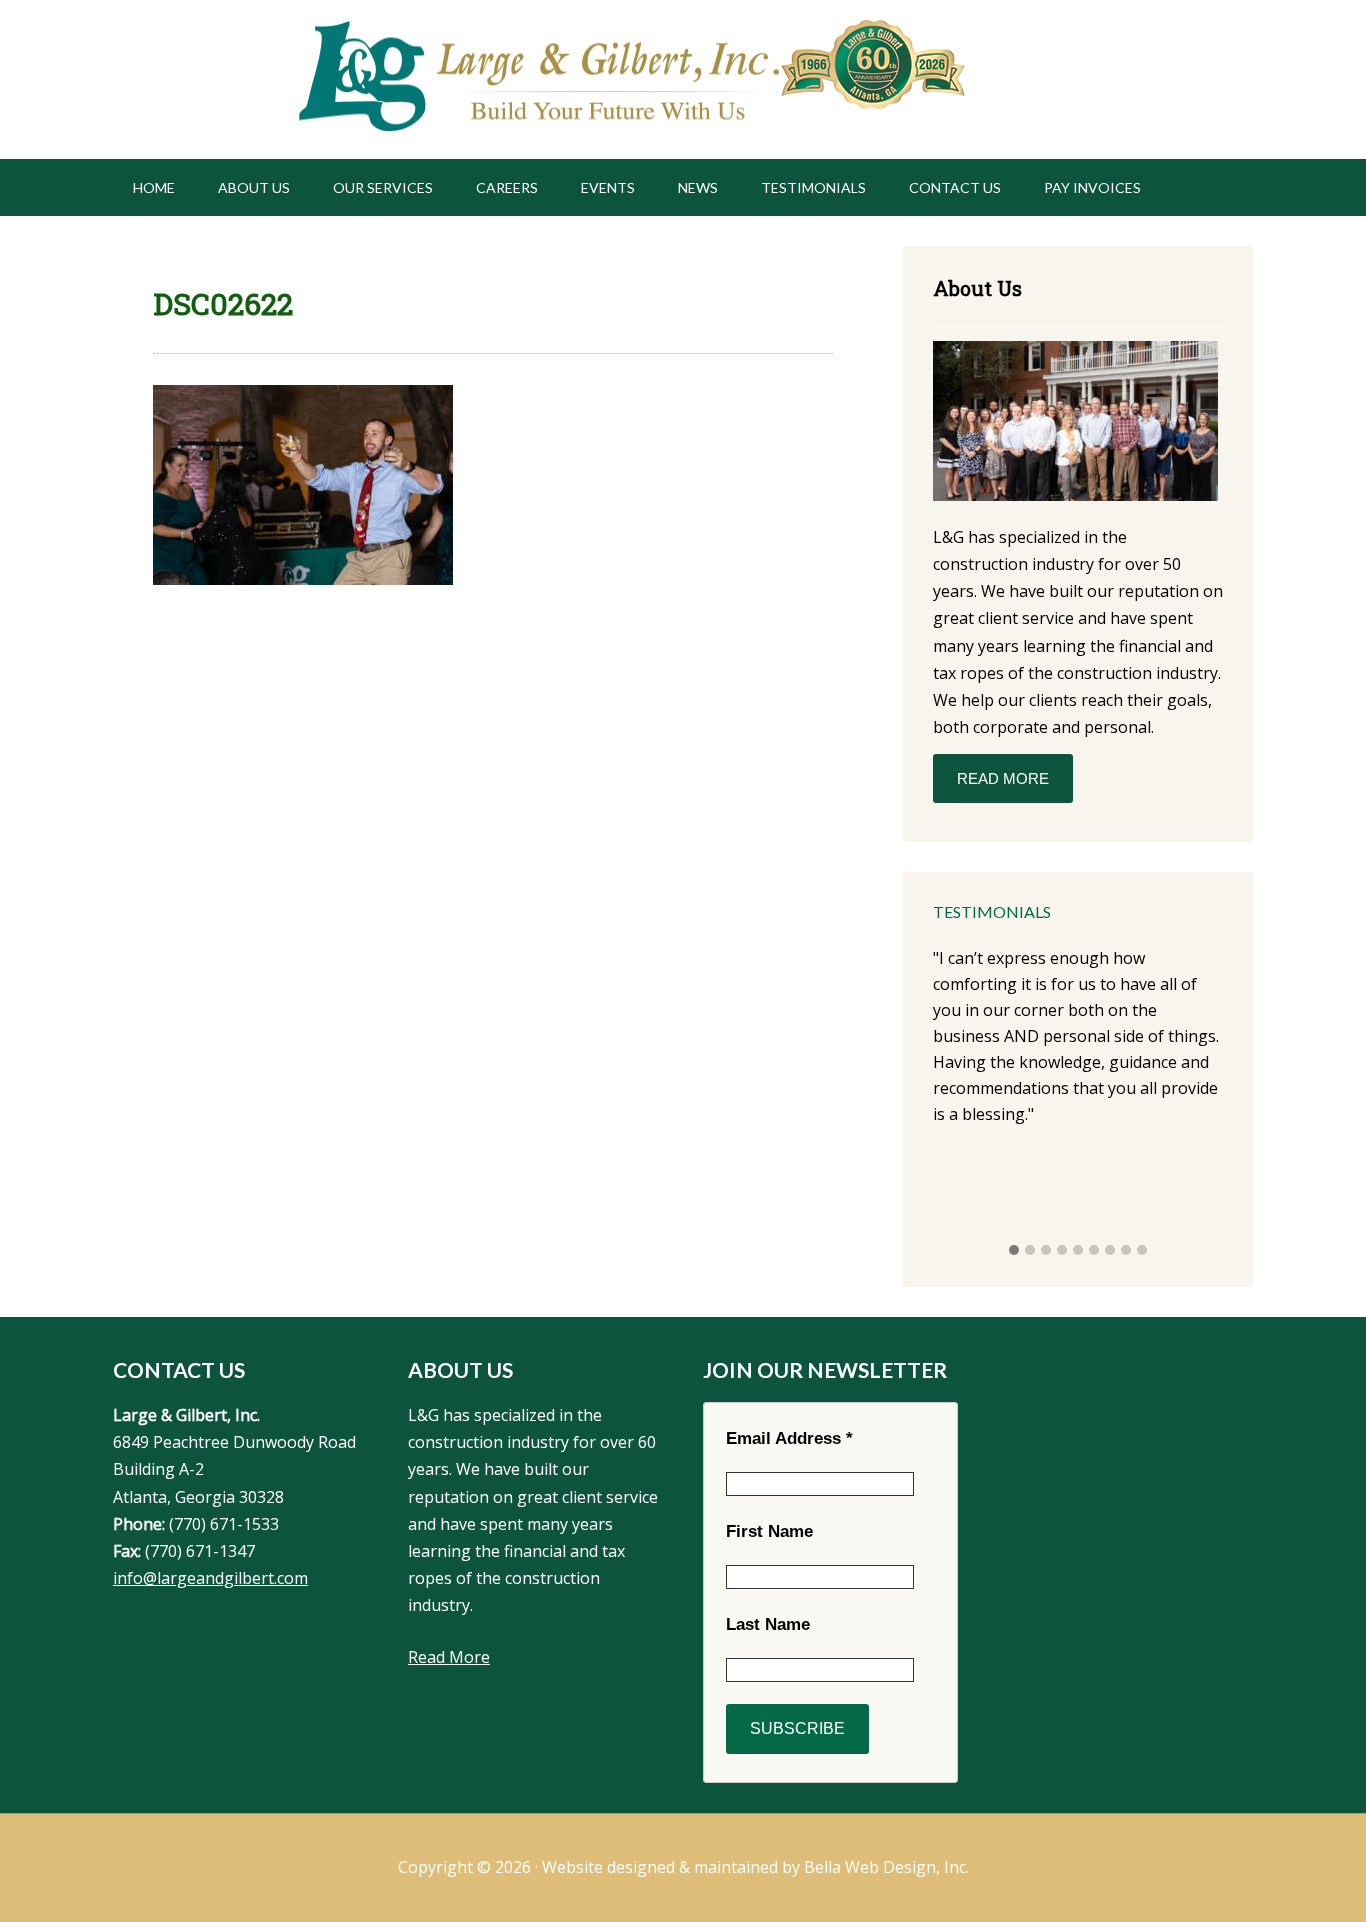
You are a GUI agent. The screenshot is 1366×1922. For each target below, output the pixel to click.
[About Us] (1075, 424)
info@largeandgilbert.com (210, 1578)
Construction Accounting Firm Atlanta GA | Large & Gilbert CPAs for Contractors (536, 79)
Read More (1003, 778)
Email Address (789, 1438)
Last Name (768, 1624)
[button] (1014, 1251)
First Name (769, 1531)
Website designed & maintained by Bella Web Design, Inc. (755, 1867)
